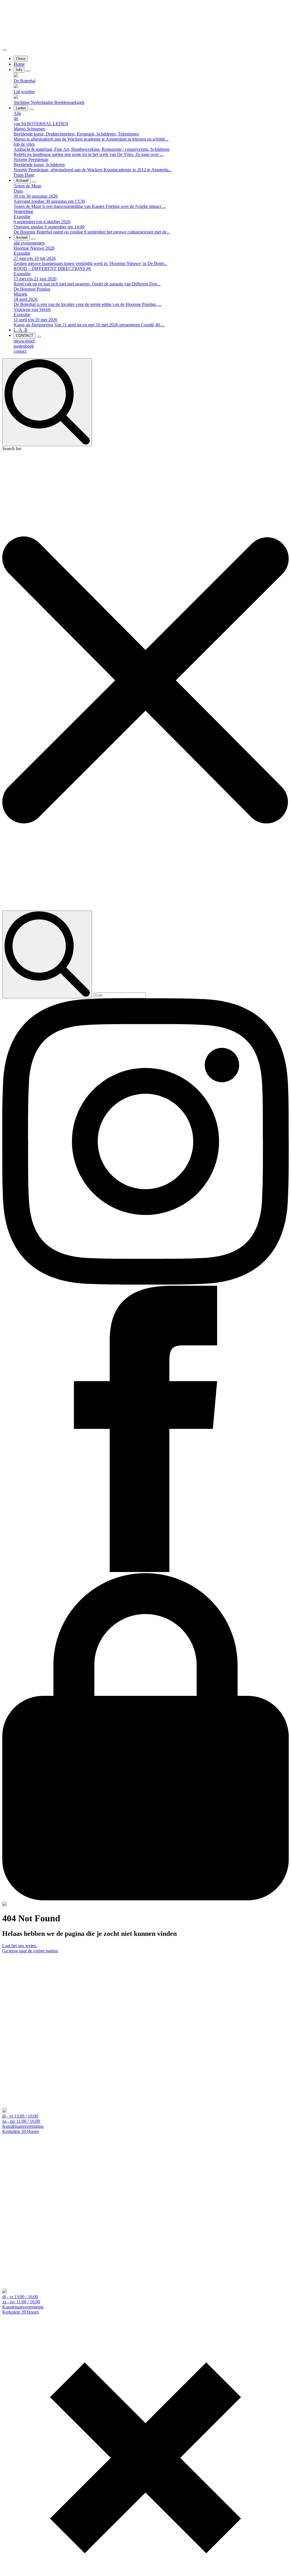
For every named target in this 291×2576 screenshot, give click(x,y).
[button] (145, 681)
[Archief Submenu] (33, 239)
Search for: (12, 449)
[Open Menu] (5, 50)
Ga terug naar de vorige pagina (30, 1951)
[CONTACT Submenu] (39, 337)
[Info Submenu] (28, 71)
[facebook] (145, 1570)
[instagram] (145, 1283)
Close (21, 59)
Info (19, 70)
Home (19, 64)
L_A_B (21, 330)
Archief (22, 238)
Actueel (22, 180)
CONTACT (25, 336)
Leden (21, 108)
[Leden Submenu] (32, 109)
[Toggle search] (47, 402)
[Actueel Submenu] (34, 182)
